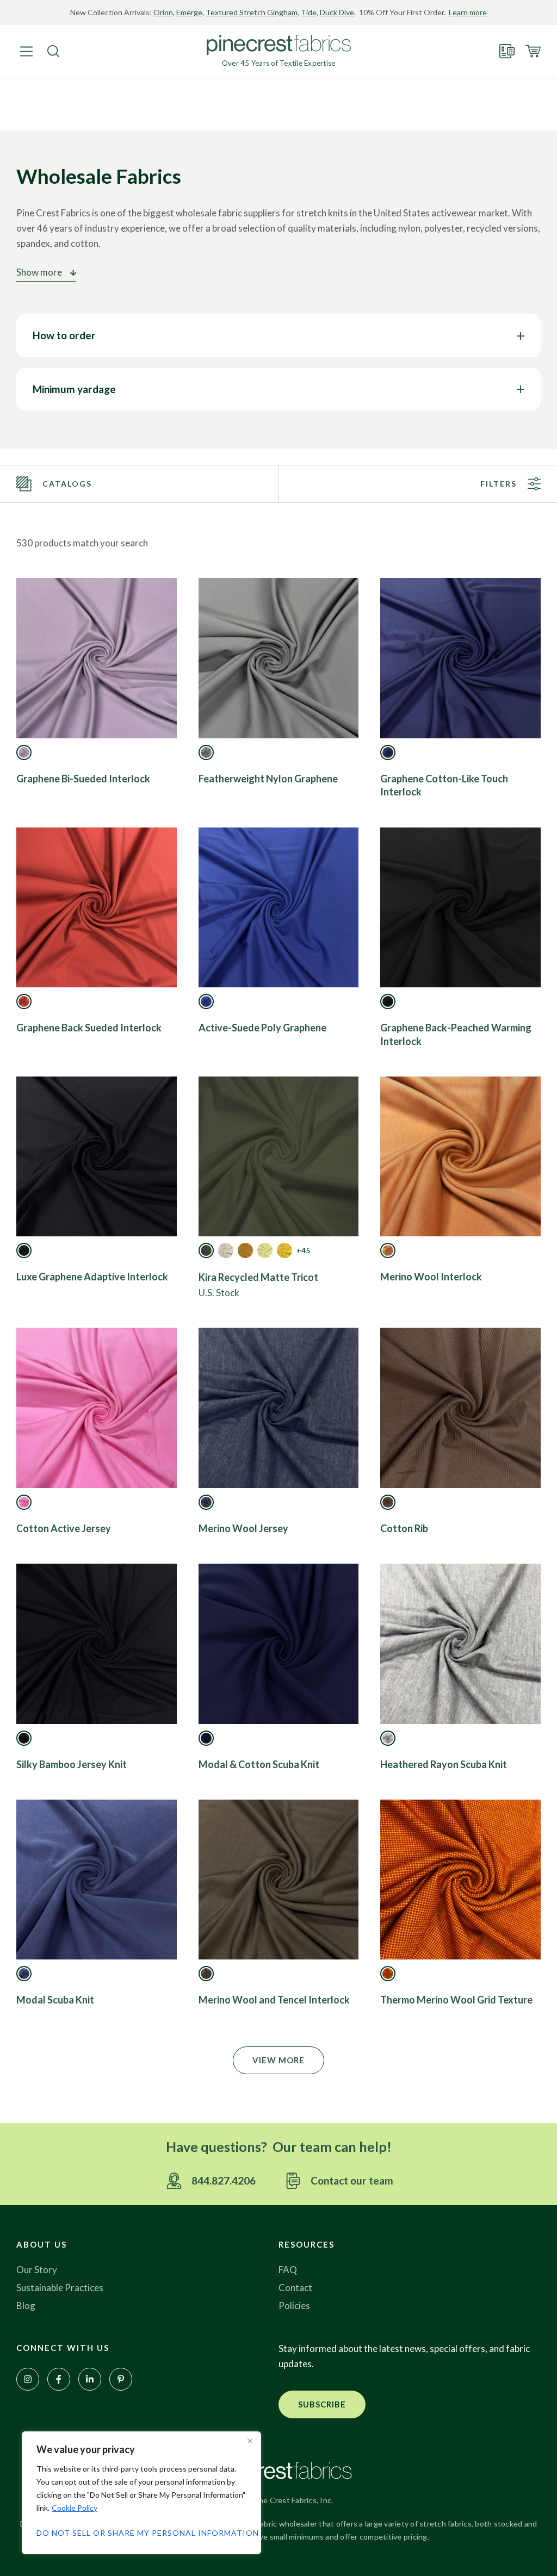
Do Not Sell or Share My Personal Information (141, 2533)
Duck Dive (337, 12)
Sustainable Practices (60, 2288)
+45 (303, 1250)
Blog (26, 2306)
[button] (278, 2060)
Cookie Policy (75, 2508)
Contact (295, 2288)
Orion (163, 12)
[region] (141, 2493)
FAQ (288, 2270)
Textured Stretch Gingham (252, 12)
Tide (309, 12)
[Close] (250, 2441)
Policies (294, 2306)
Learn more (468, 12)
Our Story (37, 2270)
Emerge (189, 12)
